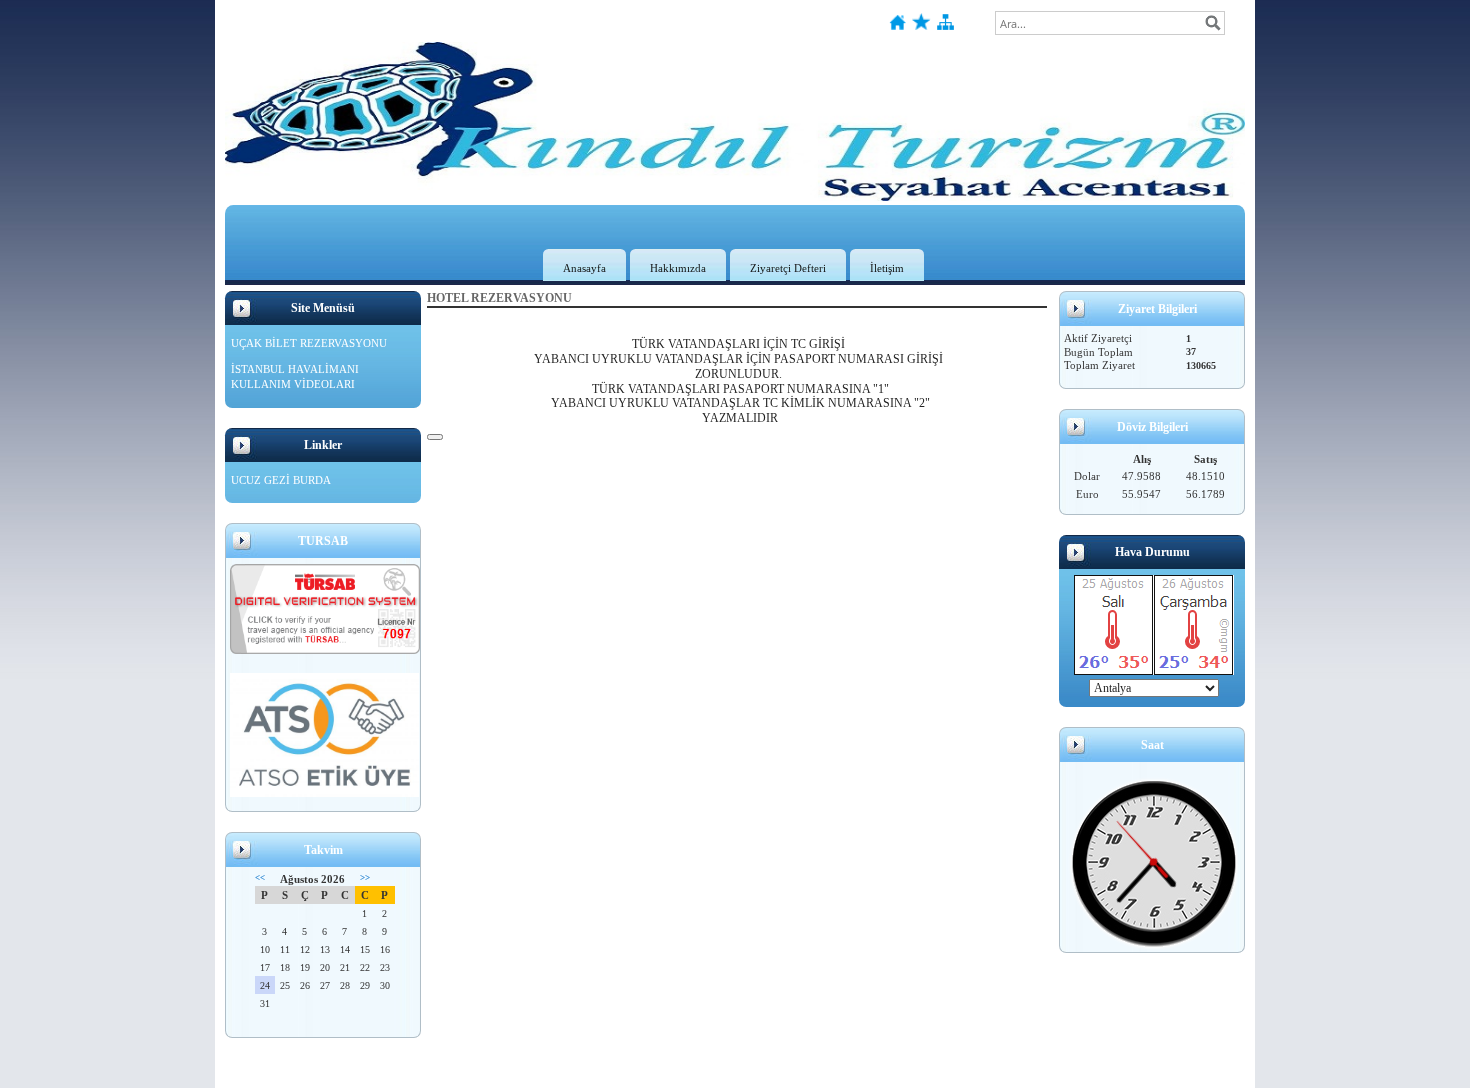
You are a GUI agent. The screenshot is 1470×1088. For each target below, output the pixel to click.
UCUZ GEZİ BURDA (281, 480)
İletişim (887, 268)
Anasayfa (584, 268)
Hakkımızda (678, 268)
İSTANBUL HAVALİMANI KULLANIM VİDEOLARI (295, 377)
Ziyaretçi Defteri (788, 268)
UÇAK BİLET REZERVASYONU (309, 343)
